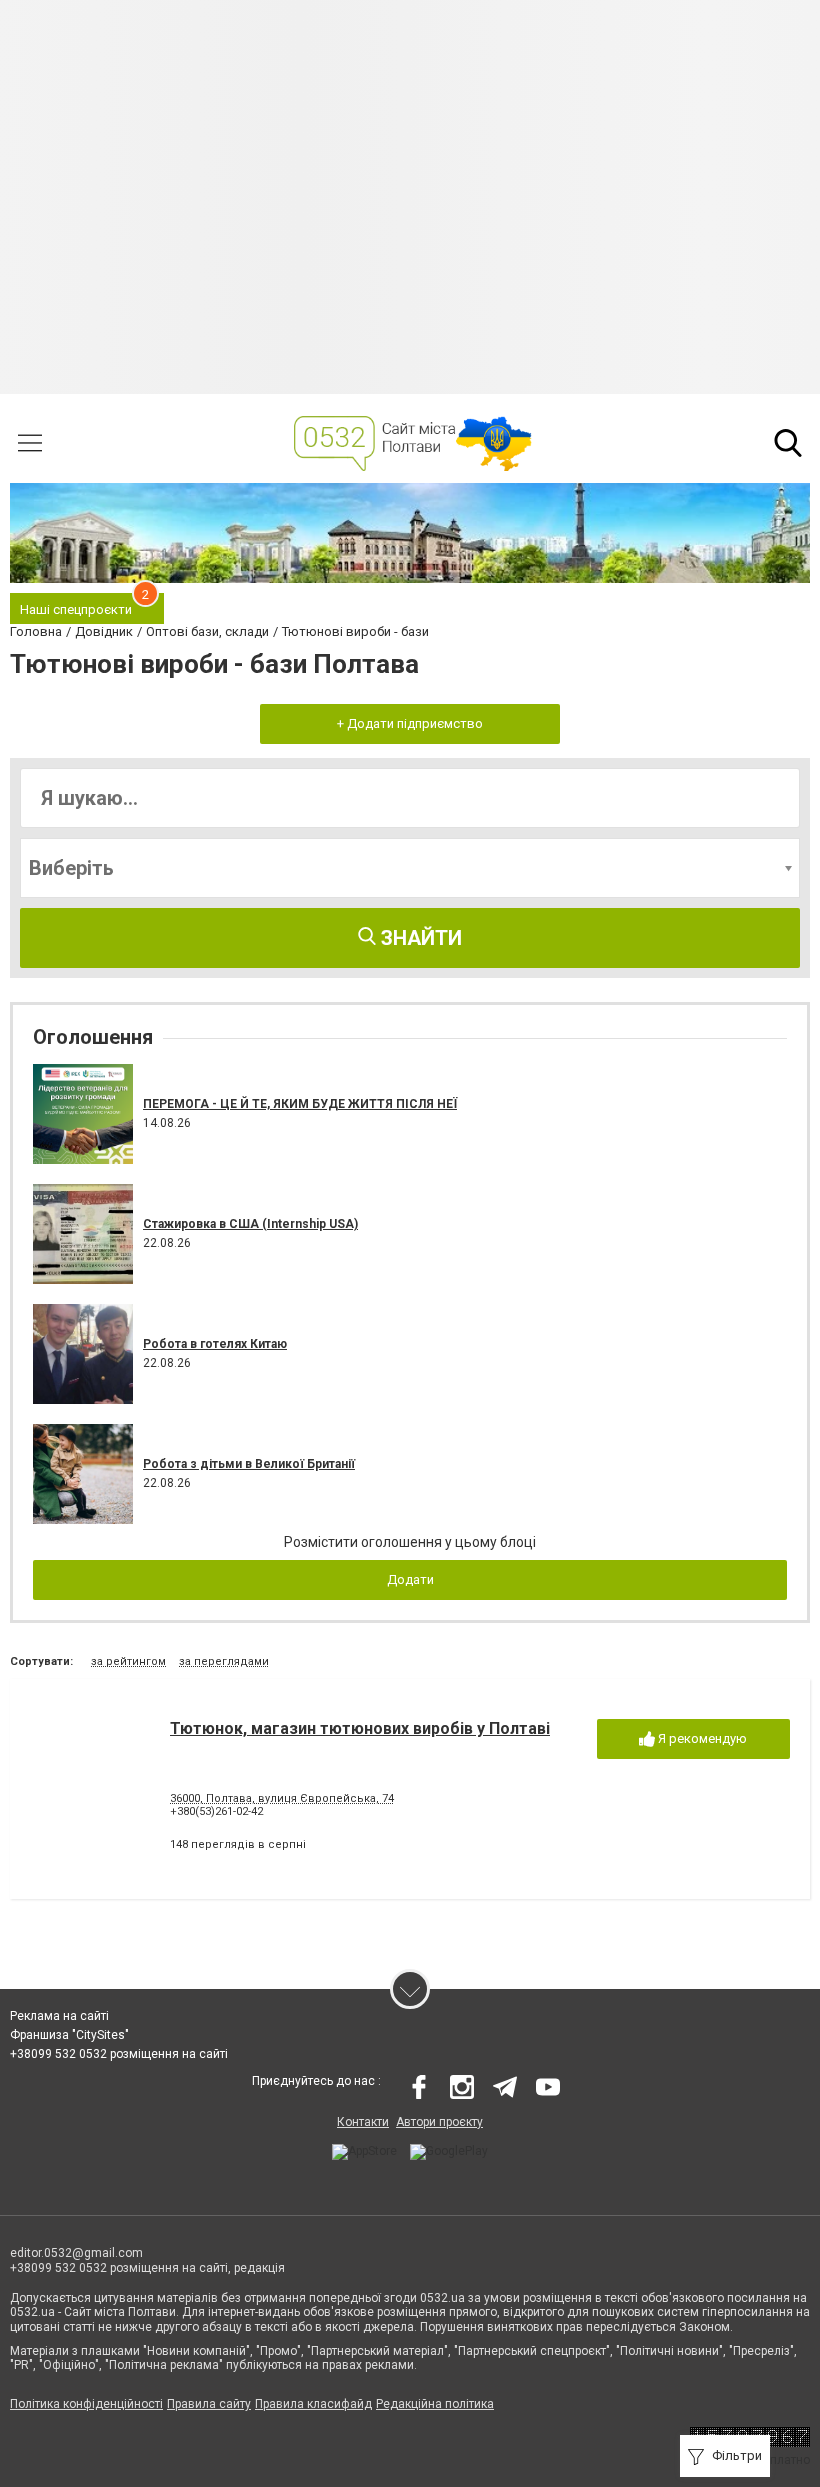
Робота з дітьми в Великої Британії (249, 1464)
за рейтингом (128, 1661)
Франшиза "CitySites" (69, 2035)
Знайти (419, 938)
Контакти (363, 2122)
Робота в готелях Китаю (215, 1344)
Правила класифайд (313, 2404)
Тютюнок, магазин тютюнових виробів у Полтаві (360, 1728)
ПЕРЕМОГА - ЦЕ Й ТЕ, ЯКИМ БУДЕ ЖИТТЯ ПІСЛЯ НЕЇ (300, 1104)
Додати (410, 1579)
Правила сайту (209, 2404)
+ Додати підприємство (410, 723)
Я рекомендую (701, 1738)
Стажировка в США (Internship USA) (250, 1224)
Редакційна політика (435, 2404)
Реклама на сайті (59, 2016)
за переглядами (224, 1661)
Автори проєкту (439, 2122)
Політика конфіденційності (86, 2404)
